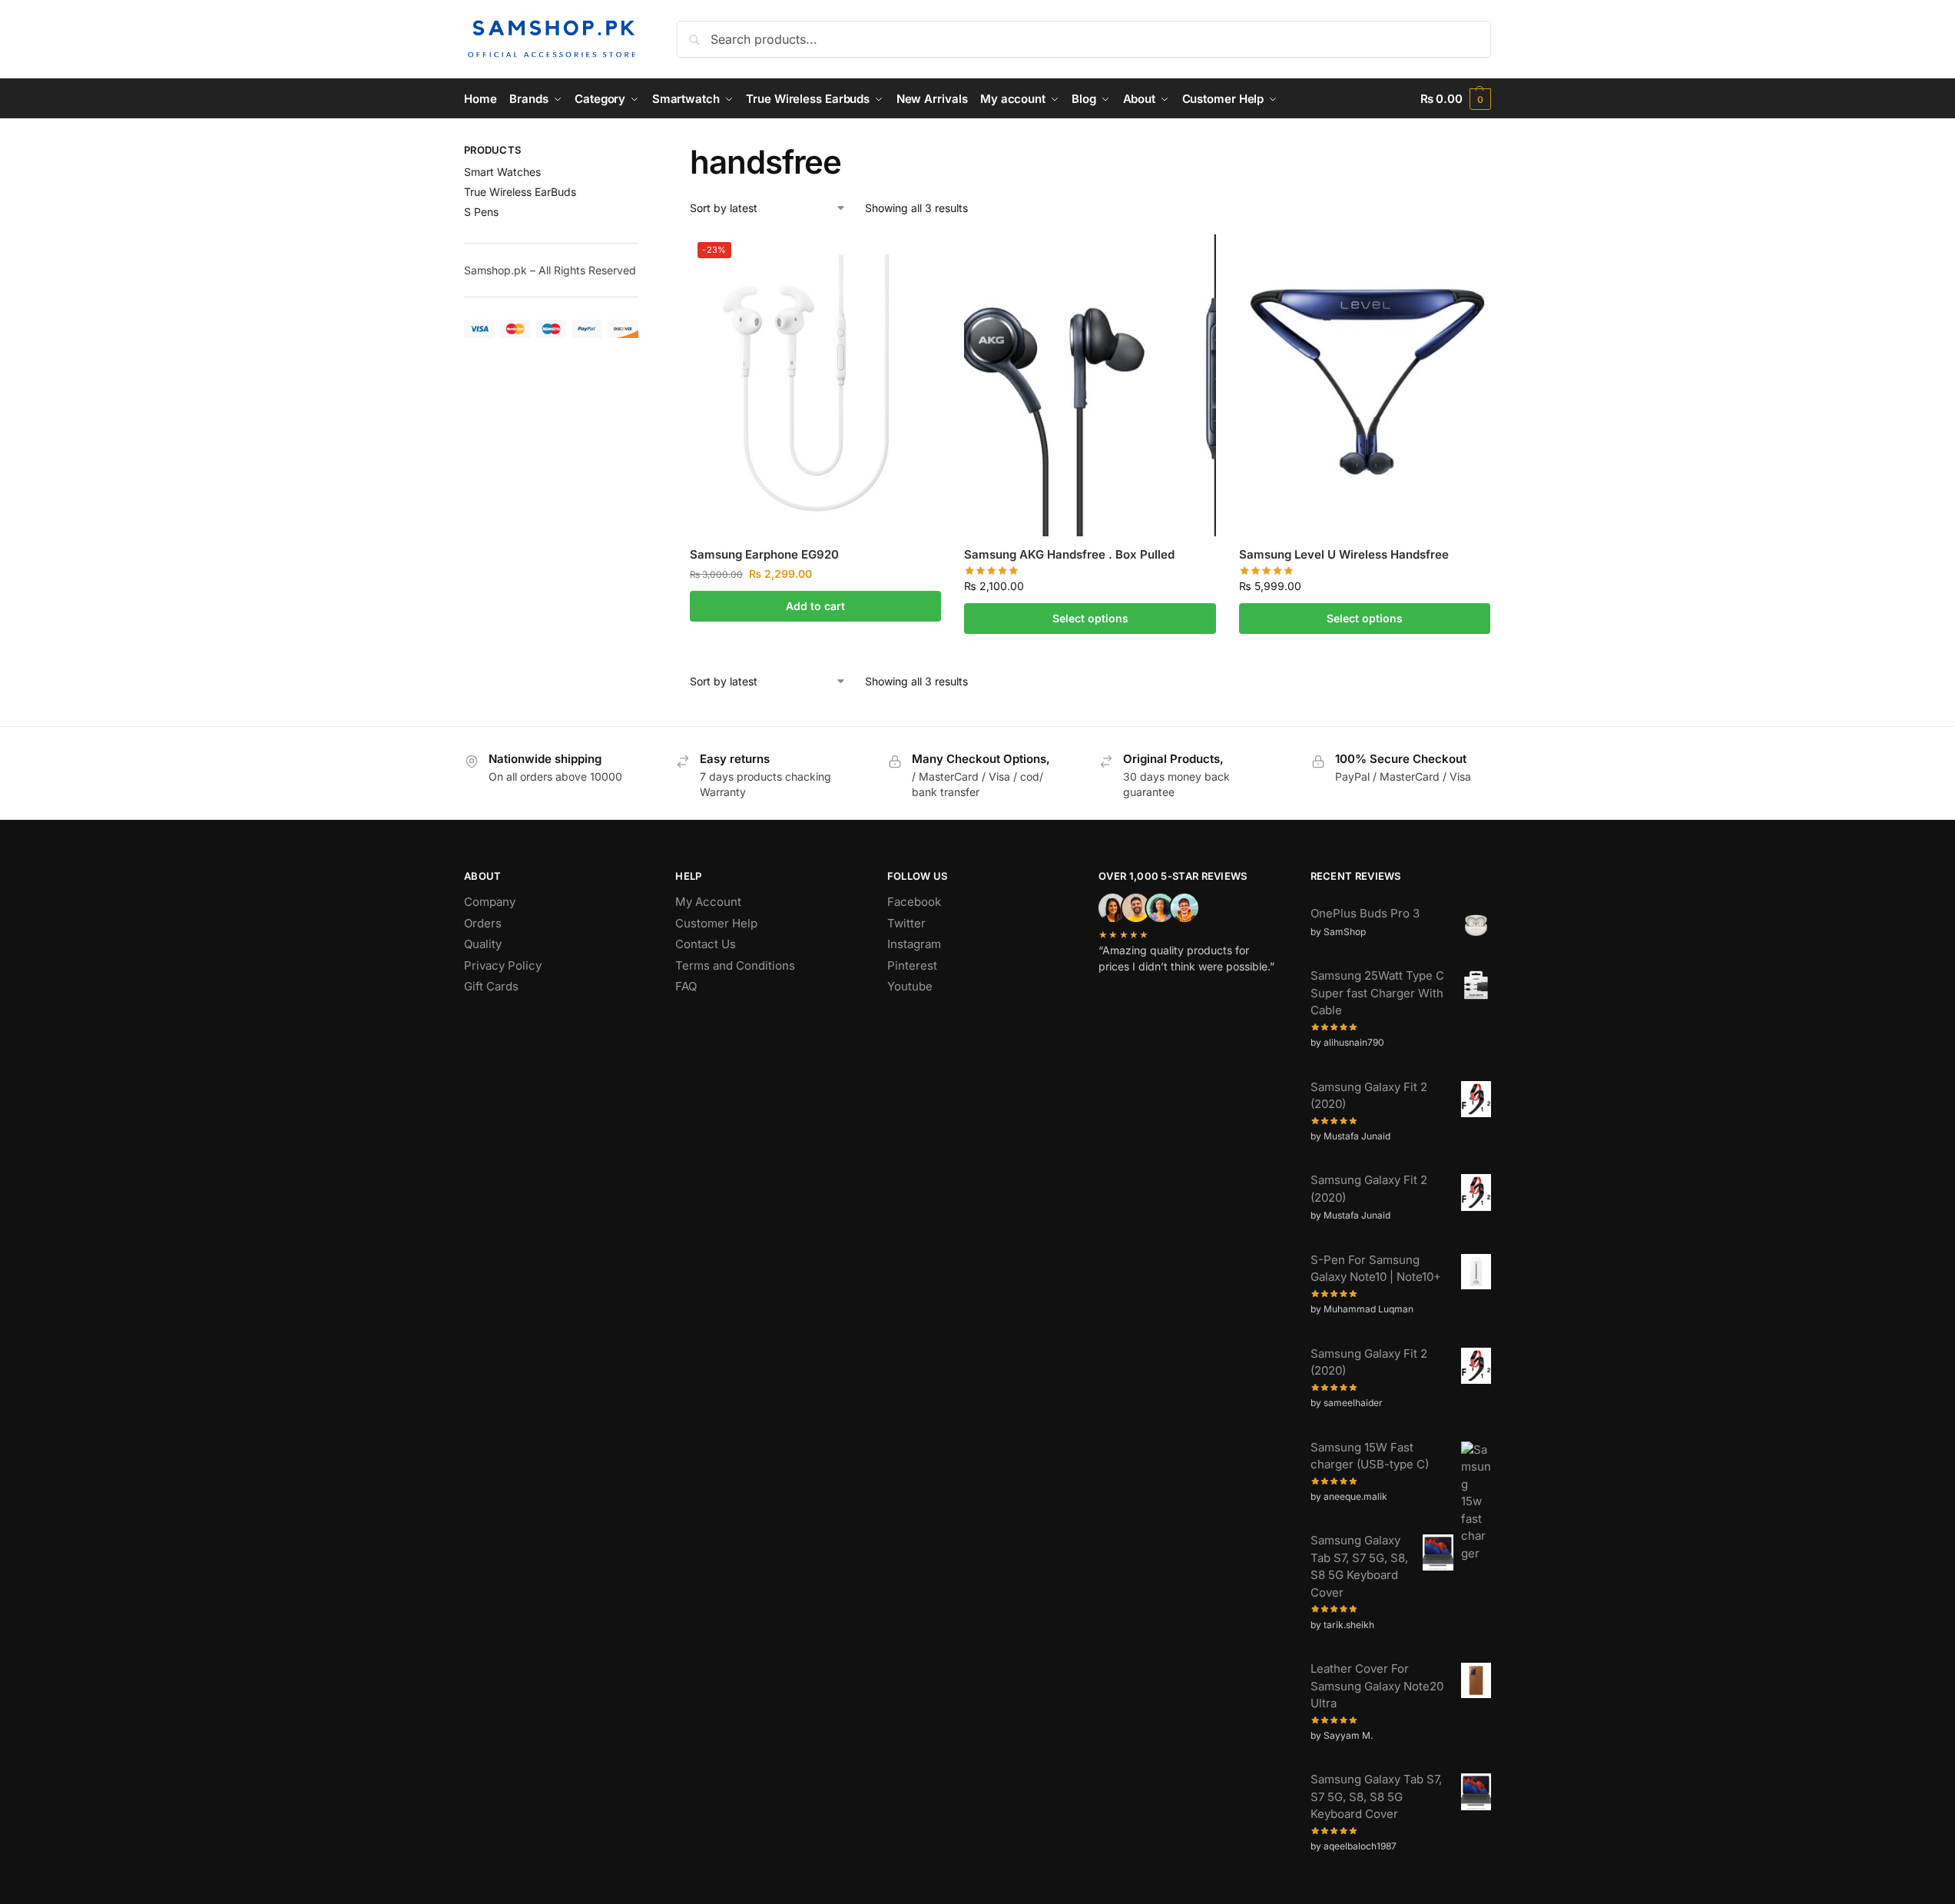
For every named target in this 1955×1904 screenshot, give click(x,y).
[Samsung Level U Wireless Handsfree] (1365, 385)
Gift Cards (491, 986)
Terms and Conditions (735, 965)
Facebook (914, 902)
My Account (708, 902)
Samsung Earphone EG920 (764, 554)
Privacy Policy (503, 965)
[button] (1456, 99)
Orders (483, 923)
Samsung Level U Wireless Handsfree (1344, 554)
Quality (483, 944)
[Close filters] (643, 152)
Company (490, 902)
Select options (1090, 618)
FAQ (686, 986)
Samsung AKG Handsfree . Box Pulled (1069, 554)
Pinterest (912, 965)
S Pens (481, 212)
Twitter (906, 923)
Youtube (910, 986)
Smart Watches (502, 172)
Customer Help (716, 923)
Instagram (914, 944)
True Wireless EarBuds (520, 192)
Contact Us (706, 944)
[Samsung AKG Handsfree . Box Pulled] (1090, 385)
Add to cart (815, 606)
